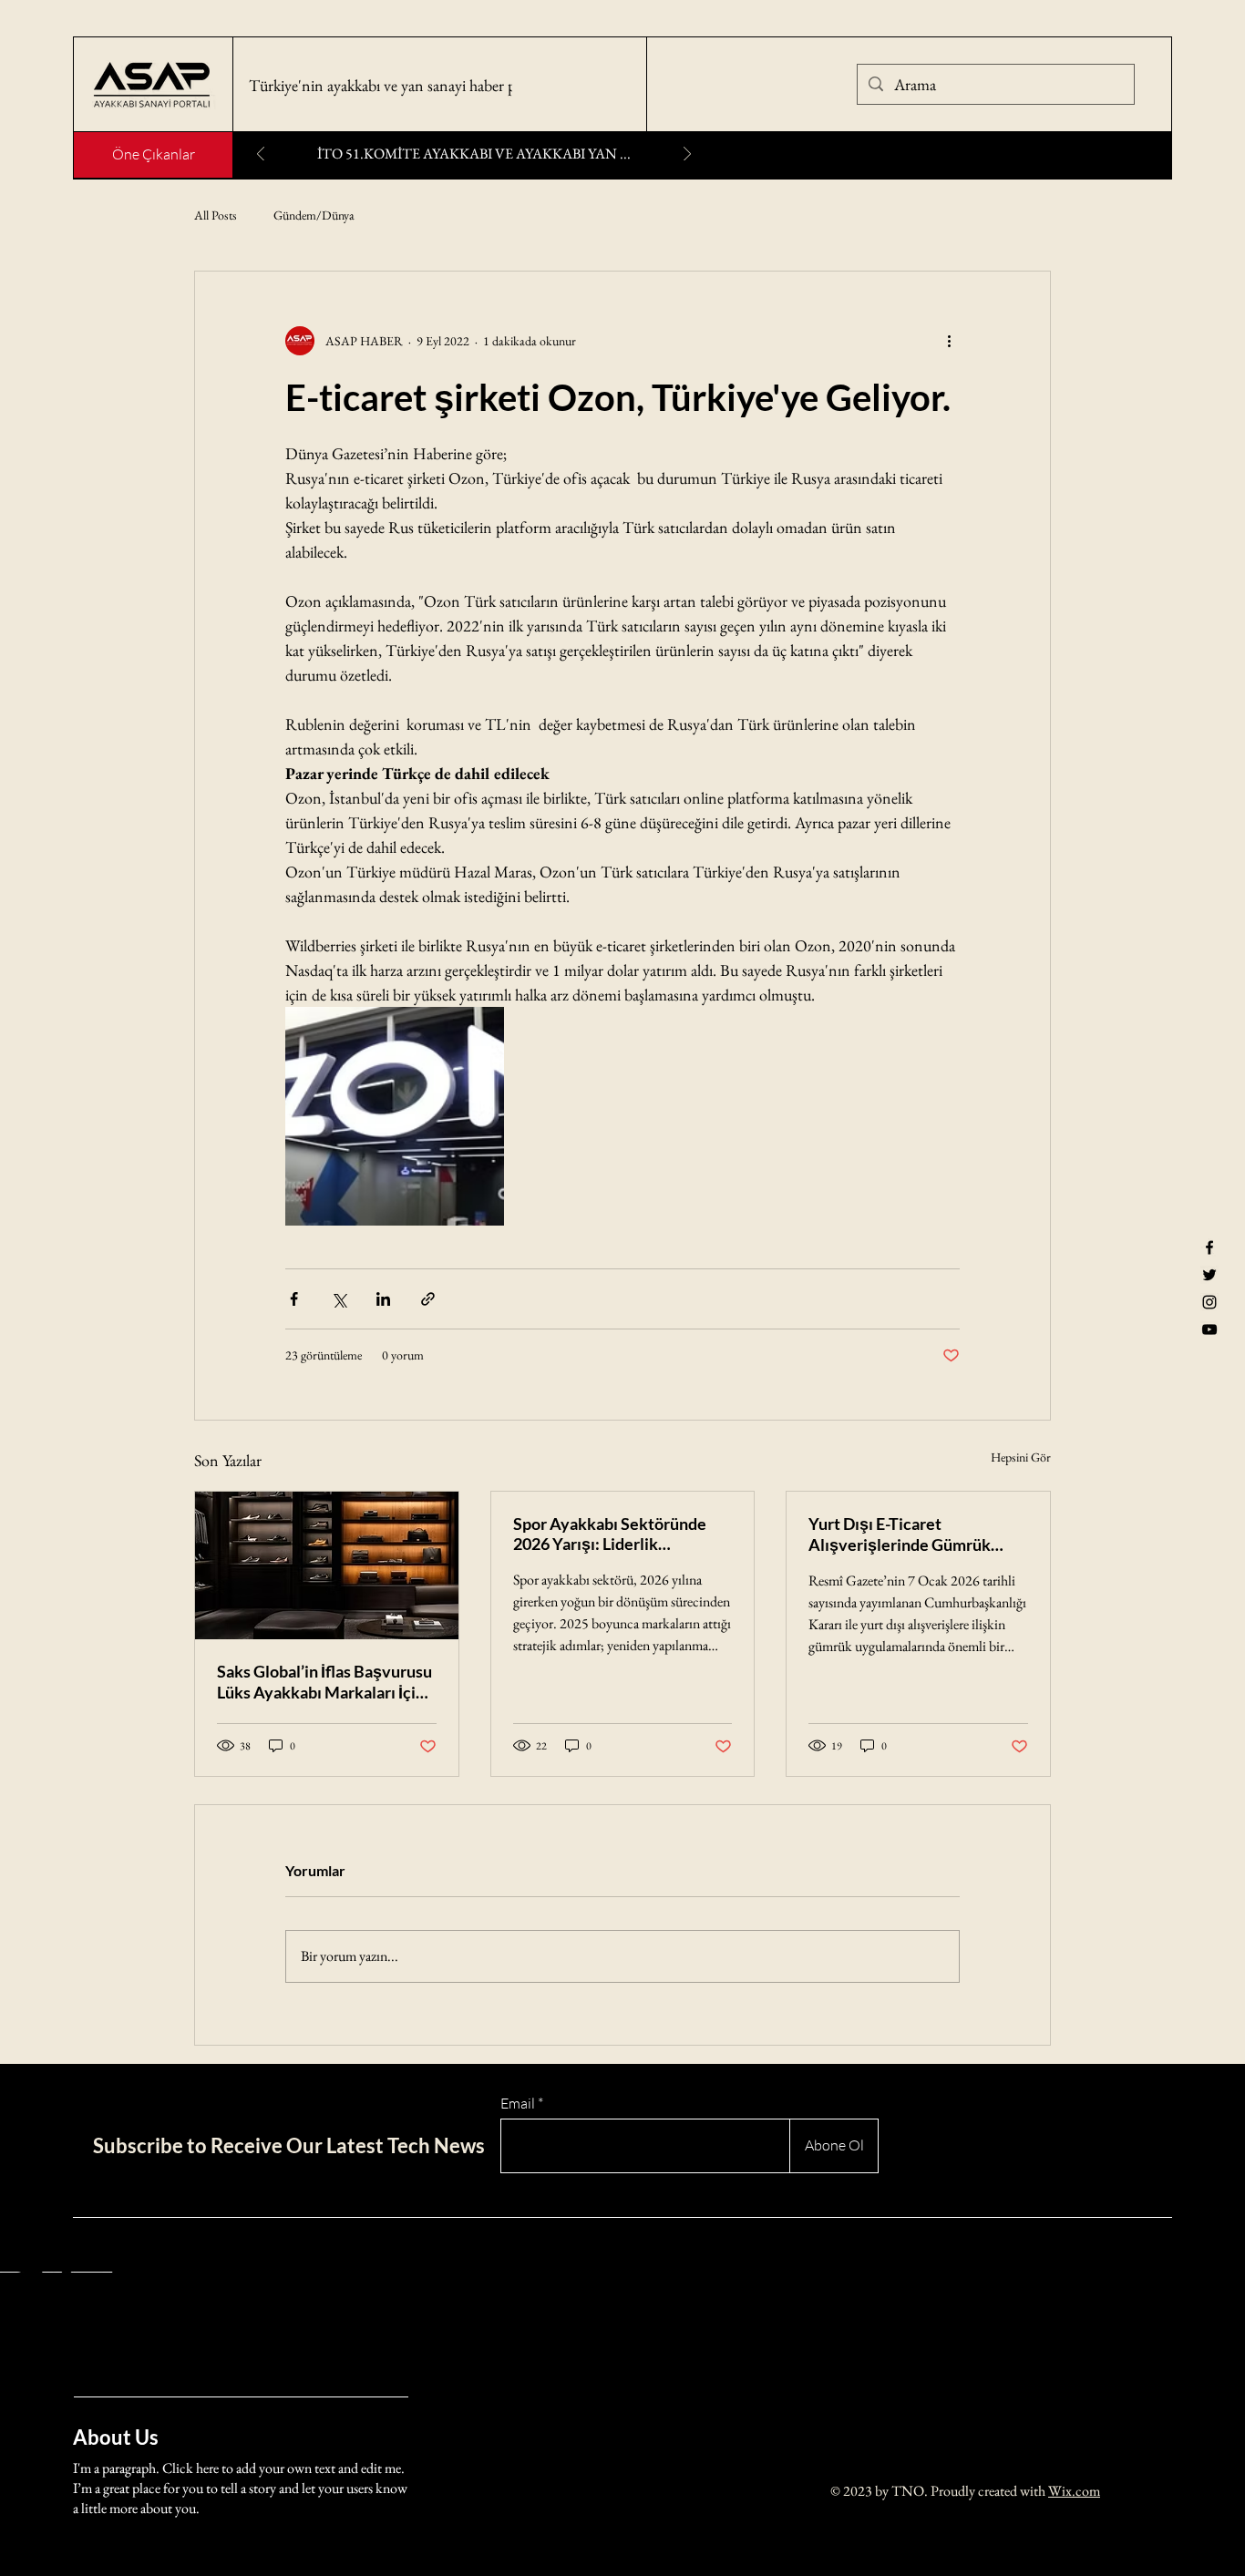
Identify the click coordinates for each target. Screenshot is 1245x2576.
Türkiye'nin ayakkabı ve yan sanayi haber (378, 85)
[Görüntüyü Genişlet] (395, 1116)
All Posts (216, 215)
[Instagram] (1209, 1302)
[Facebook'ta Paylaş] (294, 1299)
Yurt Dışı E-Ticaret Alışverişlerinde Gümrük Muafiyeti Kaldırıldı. (900, 1534)
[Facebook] (1209, 1247)
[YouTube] (1209, 1329)
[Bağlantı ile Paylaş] (428, 1299)
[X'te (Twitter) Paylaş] (339, 1299)
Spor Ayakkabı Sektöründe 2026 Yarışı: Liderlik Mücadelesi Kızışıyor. (610, 1534)
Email (518, 2103)
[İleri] (687, 155)
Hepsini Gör (1021, 1457)
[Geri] (261, 155)
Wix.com (1074, 2491)
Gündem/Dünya (314, 215)
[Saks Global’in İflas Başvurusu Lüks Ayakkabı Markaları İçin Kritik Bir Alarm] (327, 1565)
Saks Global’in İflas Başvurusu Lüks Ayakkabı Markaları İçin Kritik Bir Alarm (324, 1682)
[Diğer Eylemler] (949, 341)
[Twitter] (1209, 1275)
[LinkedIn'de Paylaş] (383, 1299)
